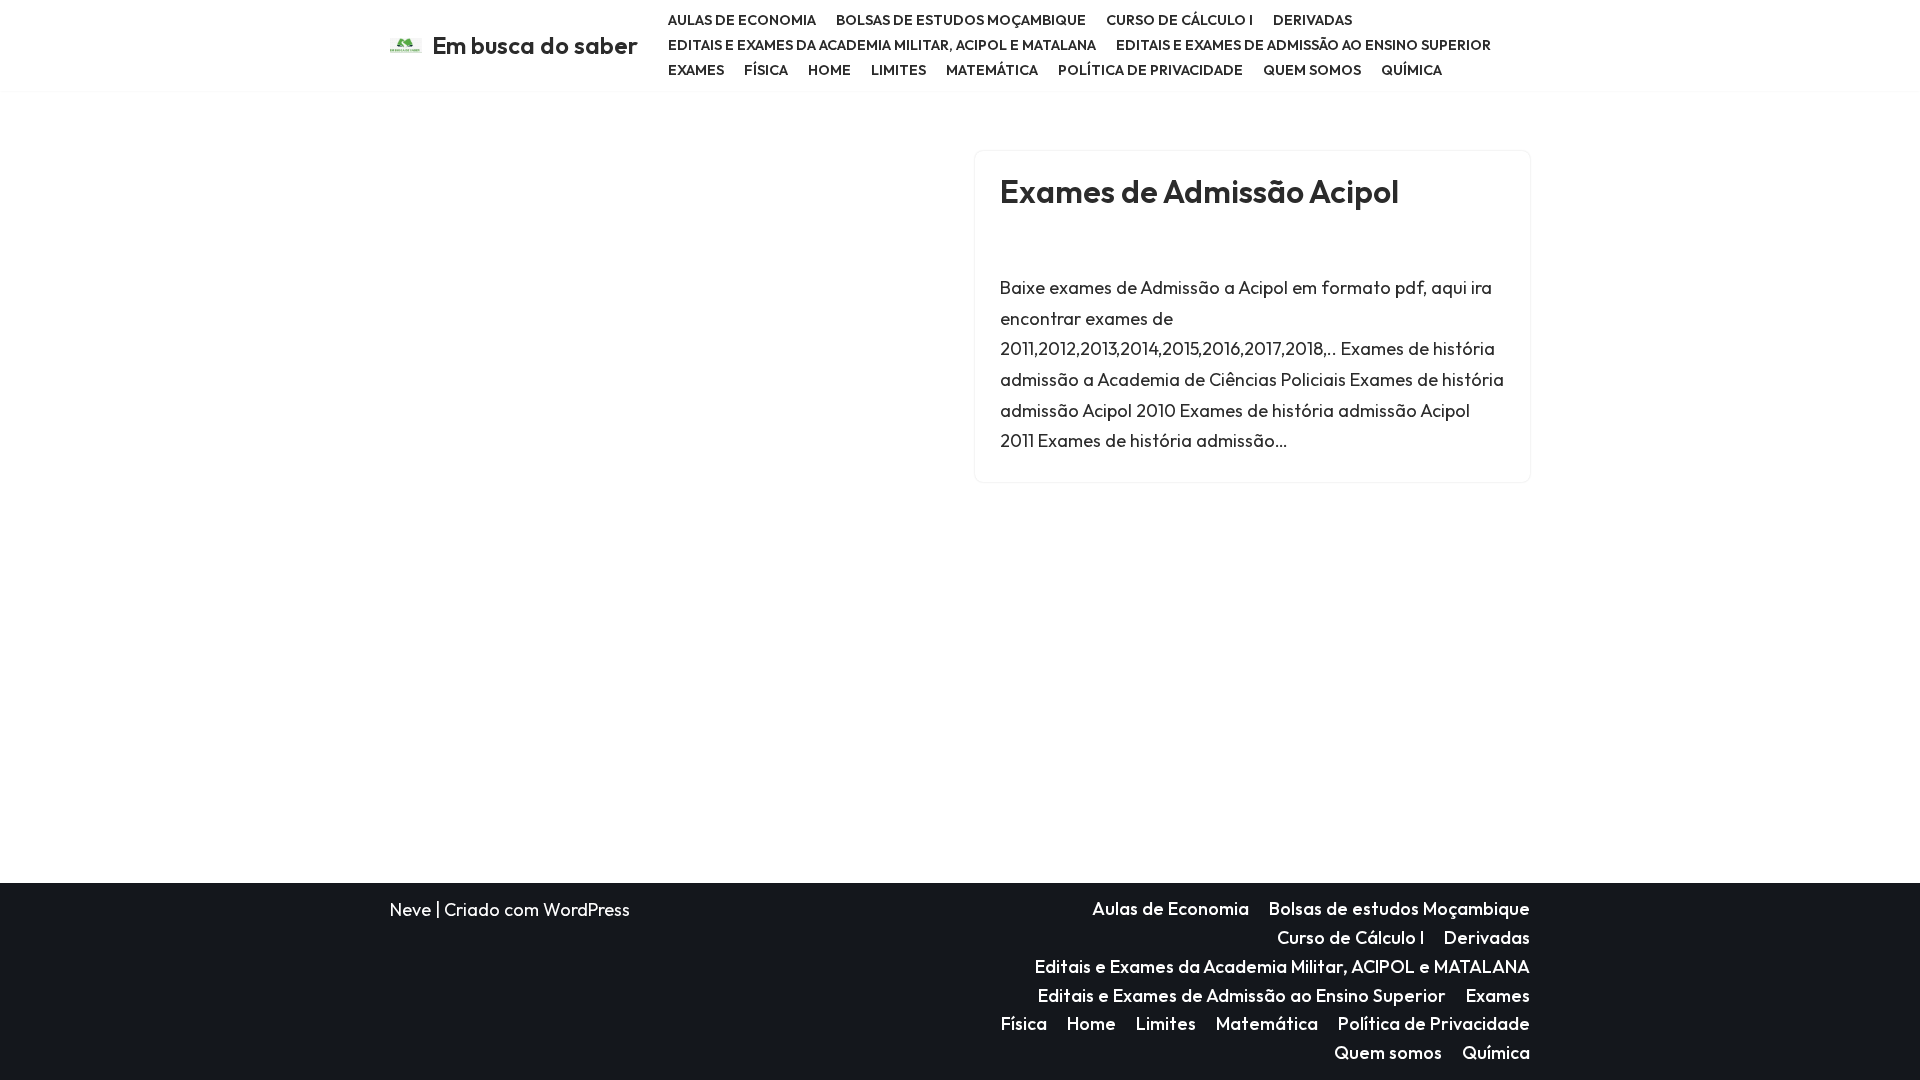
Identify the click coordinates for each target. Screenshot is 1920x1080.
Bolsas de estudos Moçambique (961, 20)
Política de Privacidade (1150, 70)
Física (766, 70)
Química (1411, 70)
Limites (898, 70)
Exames (696, 70)
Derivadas (1312, 20)
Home (829, 70)
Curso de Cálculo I (1179, 20)
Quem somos (1312, 70)
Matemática (992, 70)
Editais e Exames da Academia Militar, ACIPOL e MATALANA (882, 45)
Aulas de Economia (742, 20)
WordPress (586, 909)
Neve (410, 909)
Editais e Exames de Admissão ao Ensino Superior (1303, 45)
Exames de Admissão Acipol (1199, 191)
